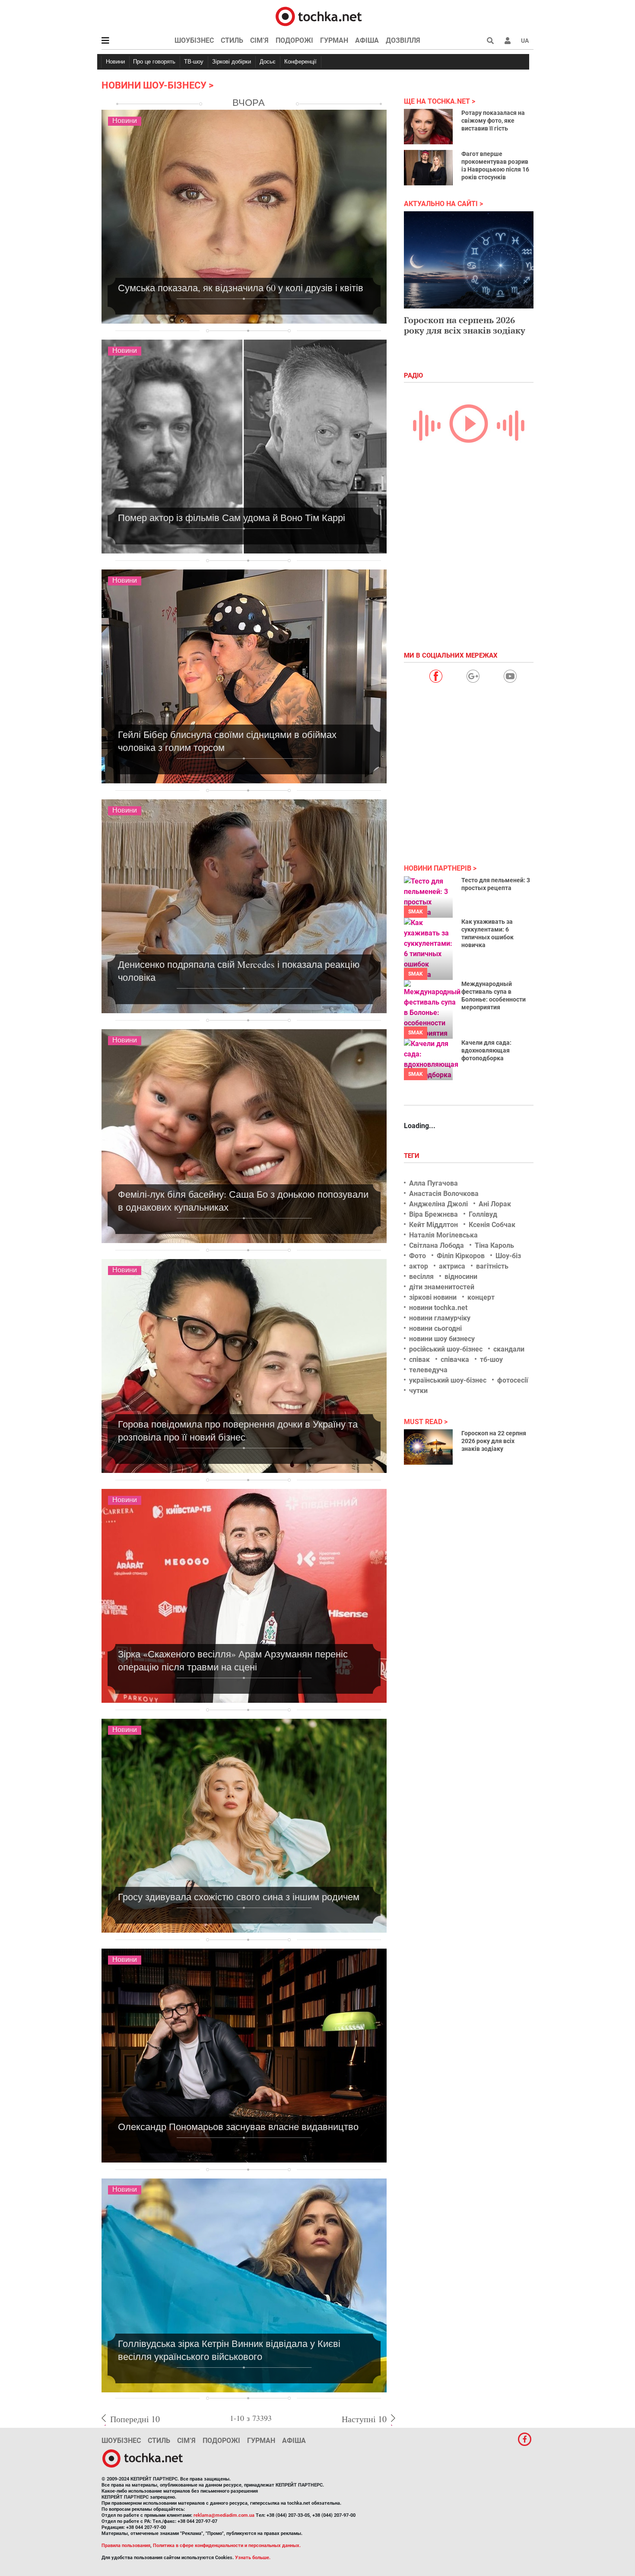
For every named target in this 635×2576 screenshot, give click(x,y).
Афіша (367, 40)
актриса (452, 1266)
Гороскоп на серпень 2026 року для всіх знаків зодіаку (465, 325)
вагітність (492, 1266)
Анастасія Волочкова (444, 1194)
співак (419, 1360)
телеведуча (428, 1370)
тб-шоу (491, 1360)
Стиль (232, 40)
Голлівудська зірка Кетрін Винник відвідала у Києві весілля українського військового (229, 2350)
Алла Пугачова (433, 1183)
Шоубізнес (194, 40)
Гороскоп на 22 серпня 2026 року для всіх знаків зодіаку (494, 1441)
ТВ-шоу (194, 62)
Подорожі (294, 40)
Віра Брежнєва (433, 1214)
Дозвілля (403, 40)
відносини (461, 1277)
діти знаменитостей (442, 1287)
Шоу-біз (508, 1256)
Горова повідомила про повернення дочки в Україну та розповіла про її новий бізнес (238, 1430)
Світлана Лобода (437, 1245)
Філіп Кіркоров (461, 1256)
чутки (418, 1391)
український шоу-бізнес (448, 1380)
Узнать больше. (253, 2558)
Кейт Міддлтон (433, 1225)
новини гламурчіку (440, 1318)
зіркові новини (433, 1297)
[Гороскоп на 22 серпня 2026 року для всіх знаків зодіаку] (428, 1447)
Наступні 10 (364, 2419)
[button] (508, 41)
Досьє (268, 62)
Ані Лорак (495, 1204)
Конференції (300, 62)
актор (419, 1266)
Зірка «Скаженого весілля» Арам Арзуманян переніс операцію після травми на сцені (233, 1660)
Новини (115, 62)
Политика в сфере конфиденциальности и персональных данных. (227, 2546)
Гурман (334, 40)
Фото (418, 1256)
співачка (455, 1360)
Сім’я (259, 40)
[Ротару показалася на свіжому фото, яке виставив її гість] (428, 127)
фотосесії (513, 1380)
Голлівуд (483, 1214)
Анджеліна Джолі (438, 1204)
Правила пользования (126, 2546)
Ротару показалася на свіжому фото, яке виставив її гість (493, 121)
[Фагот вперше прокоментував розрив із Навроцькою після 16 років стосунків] (428, 168)
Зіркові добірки (232, 62)
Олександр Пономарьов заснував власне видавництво (238, 2126)
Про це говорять (154, 62)
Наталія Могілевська (443, 1235)
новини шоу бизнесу (442, 1339)
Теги (413, 1156)
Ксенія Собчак (492, 1225)
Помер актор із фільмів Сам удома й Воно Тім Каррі (232, 517)
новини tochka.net (438, 1308)
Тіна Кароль (494, 1245)
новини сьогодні (435, 1328)
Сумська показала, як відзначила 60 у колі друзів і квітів (241, 288)
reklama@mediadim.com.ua (224, 2515)
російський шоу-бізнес (446, 1349)
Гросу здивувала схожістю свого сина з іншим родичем (239, 1897)
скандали (509, 1349)
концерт (481, 1297)
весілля (421, 1277)
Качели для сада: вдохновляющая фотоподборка (486, 1050)
